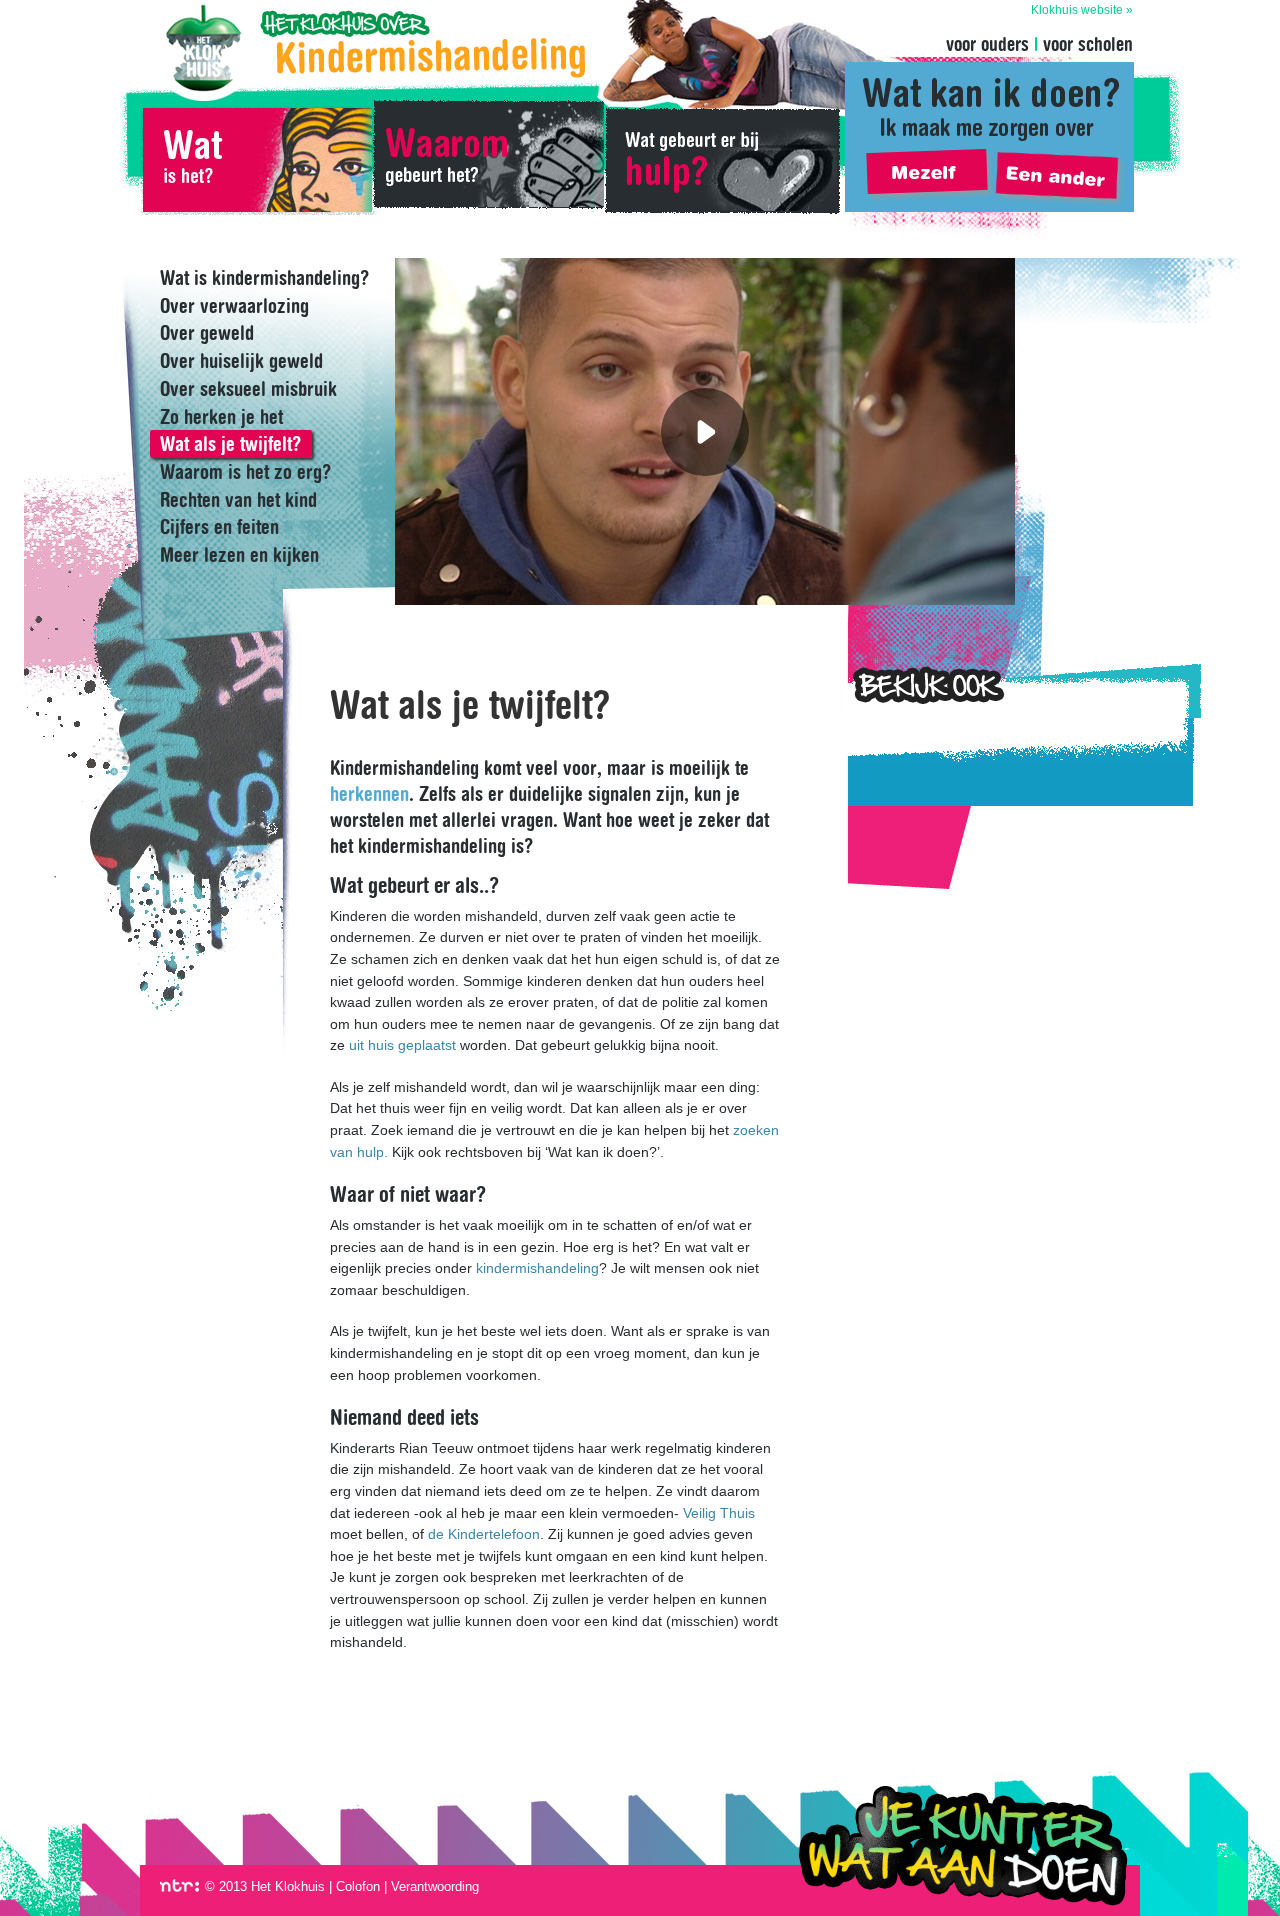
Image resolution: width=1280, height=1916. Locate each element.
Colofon (358, 1886)
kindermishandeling (537, 1268)
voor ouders (987, 44)
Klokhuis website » (1082, 10)
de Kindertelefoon (484, 1534)
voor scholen (1088, 44)
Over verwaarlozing (234, 306)
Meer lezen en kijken (239, 555)
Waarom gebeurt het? (488, 160)
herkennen (369, 794)
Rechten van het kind (238, 500)
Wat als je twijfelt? (231, 444)
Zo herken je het (221, 417)
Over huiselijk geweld (241, 361)
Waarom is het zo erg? (246, 472)
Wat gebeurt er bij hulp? (722, 160)
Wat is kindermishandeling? (256, 160)
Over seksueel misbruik (248, 389)
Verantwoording (435, 1886)
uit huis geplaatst (402, 1045)
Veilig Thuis (719, 1513)
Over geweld (207, 333)
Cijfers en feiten (219, 527)
